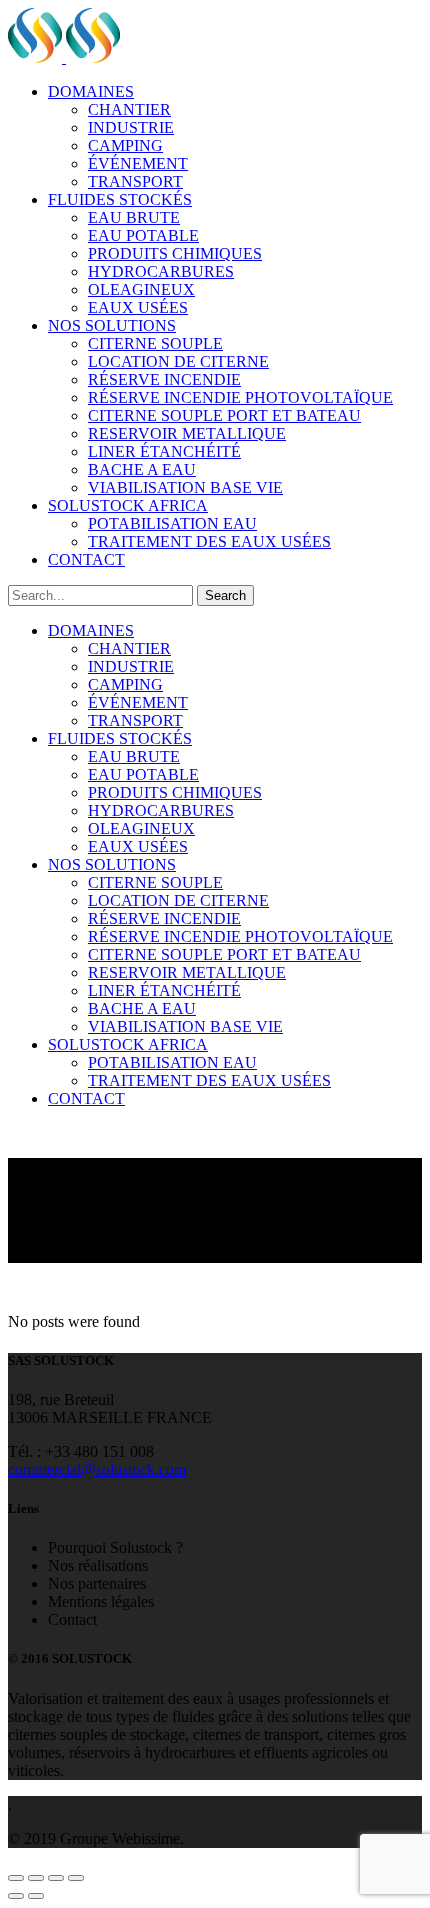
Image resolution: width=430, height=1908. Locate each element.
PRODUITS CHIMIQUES (175, 253)
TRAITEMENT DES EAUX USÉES (209, 541)
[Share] (36, 1878)
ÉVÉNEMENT (138, 163)
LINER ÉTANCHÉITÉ (164, 451)
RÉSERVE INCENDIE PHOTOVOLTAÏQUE (240, 397)
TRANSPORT (135, 181)
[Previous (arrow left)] (16, 1896)
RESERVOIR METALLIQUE (187, 433)
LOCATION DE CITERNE (178, 361)
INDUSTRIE (131, 127)
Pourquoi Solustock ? (115, 1547)
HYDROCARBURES (161, 271)
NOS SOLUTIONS (112, 325)
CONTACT (86, 559)
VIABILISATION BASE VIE (185, 487)
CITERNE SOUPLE (155, 343)
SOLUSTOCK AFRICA (128, 505)
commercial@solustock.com (97, 1469)
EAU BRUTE (134, 217)
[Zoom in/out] (76, 1878)
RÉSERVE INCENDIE (164, 379)
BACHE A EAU (142, 469)
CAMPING (125, 145)
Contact (72, 1619)
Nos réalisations (98, 1565)
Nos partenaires (97, 1583)
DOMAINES (91, 91)
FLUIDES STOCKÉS (120, 199)
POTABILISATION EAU (172, 523)
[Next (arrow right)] (36, 1896)
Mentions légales (101, 1601)
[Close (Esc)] (16, 1878)
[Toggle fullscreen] (56, 1878)
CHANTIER (129, 109)
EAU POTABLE (143, 235)
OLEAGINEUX (141, 289)
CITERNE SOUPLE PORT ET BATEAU (224, 415)
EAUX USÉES (138, 307)
